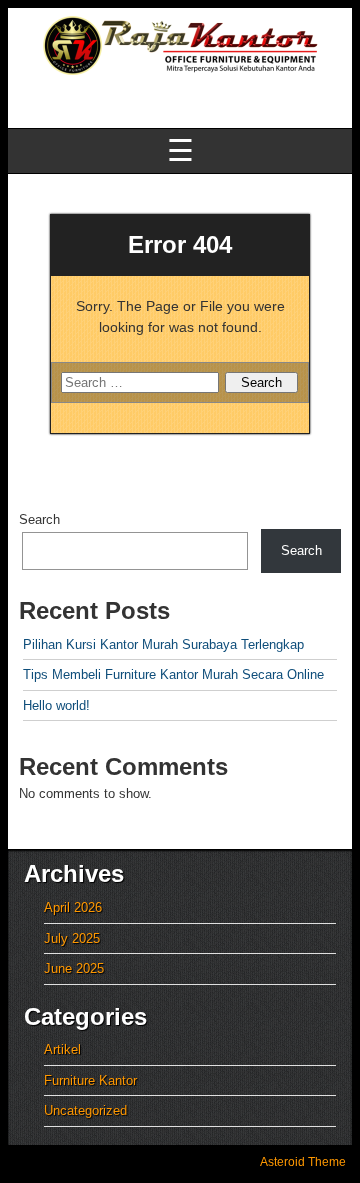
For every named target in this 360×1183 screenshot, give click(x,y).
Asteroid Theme (303, 1162)
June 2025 (74, 968)
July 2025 (72, 938)
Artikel (62, 1049)
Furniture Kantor (90, 1080)
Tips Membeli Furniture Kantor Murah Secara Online (173, 674)
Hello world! (56, 705)
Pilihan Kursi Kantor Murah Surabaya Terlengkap (163, 644)
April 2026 (73, 907)
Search (39, 519)
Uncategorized (85, 1110)
